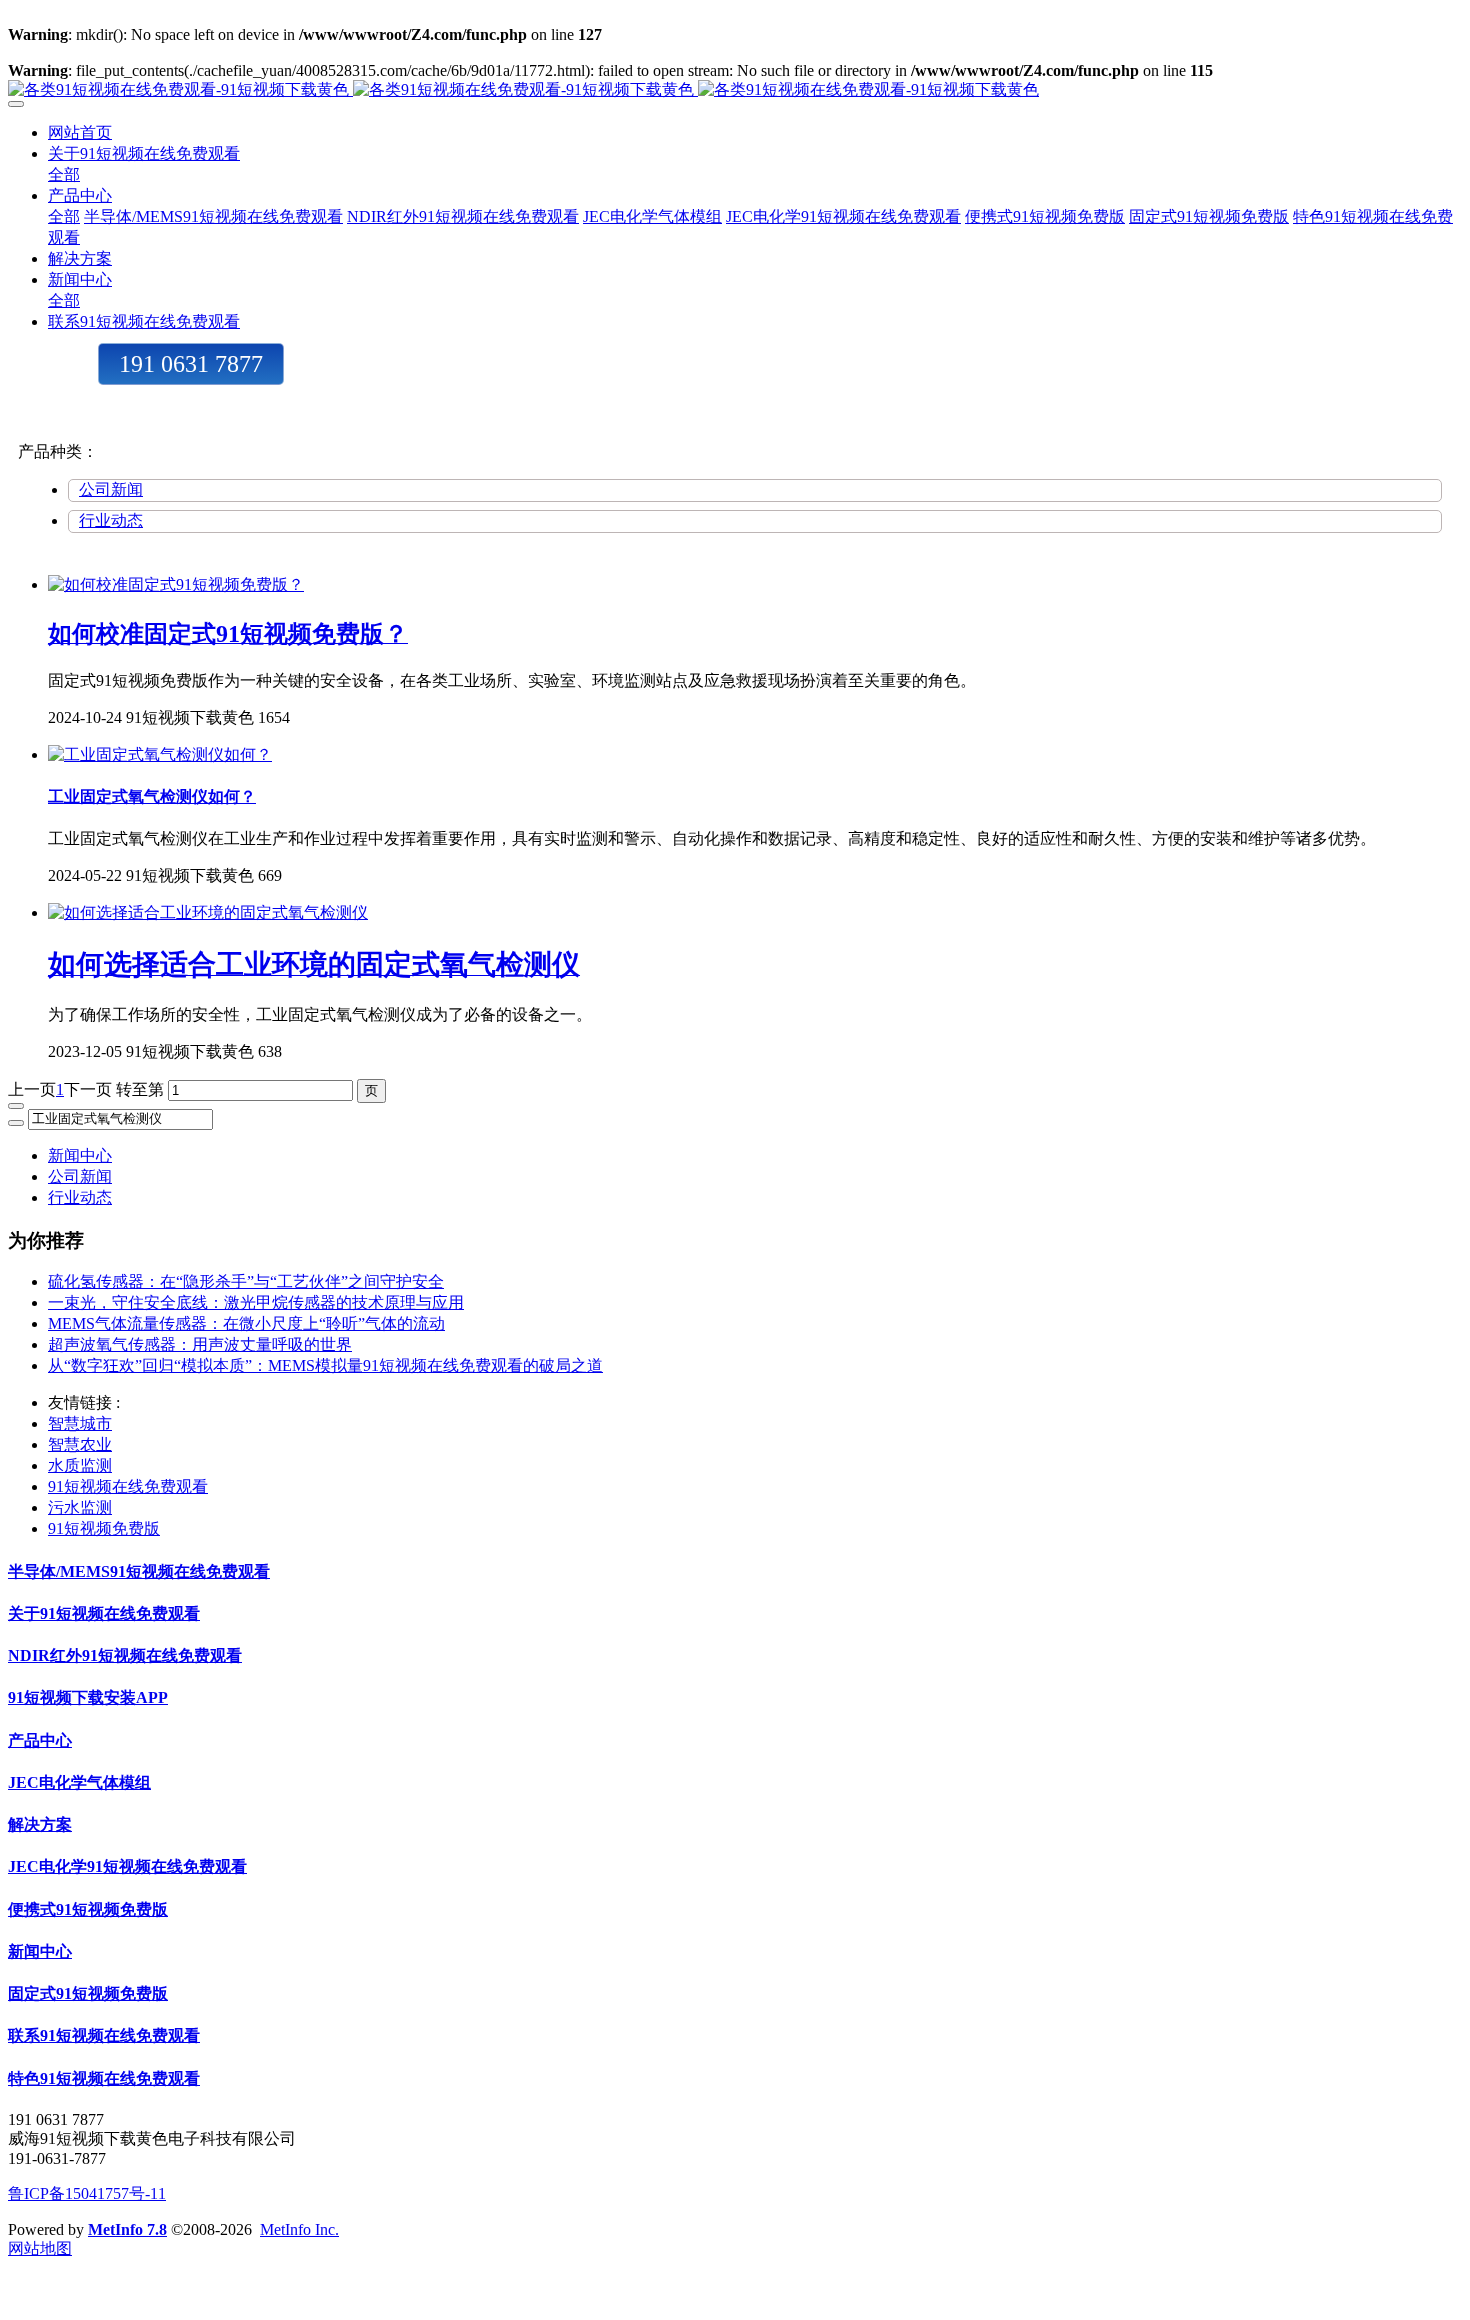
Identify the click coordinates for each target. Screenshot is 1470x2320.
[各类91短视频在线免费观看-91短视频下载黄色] (735, 90)
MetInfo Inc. (299, 2229)
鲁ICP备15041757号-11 (87, 2193)
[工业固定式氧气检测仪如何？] (160, 754)
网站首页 (80, 132)
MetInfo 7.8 (127, 2229)
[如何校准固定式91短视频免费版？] (176, 584)
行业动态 (111, 520)
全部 (64, 174)
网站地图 (40, 2248)
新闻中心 (80, 1155)
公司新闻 (111, 489)
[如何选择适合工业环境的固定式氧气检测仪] (208, 912)
